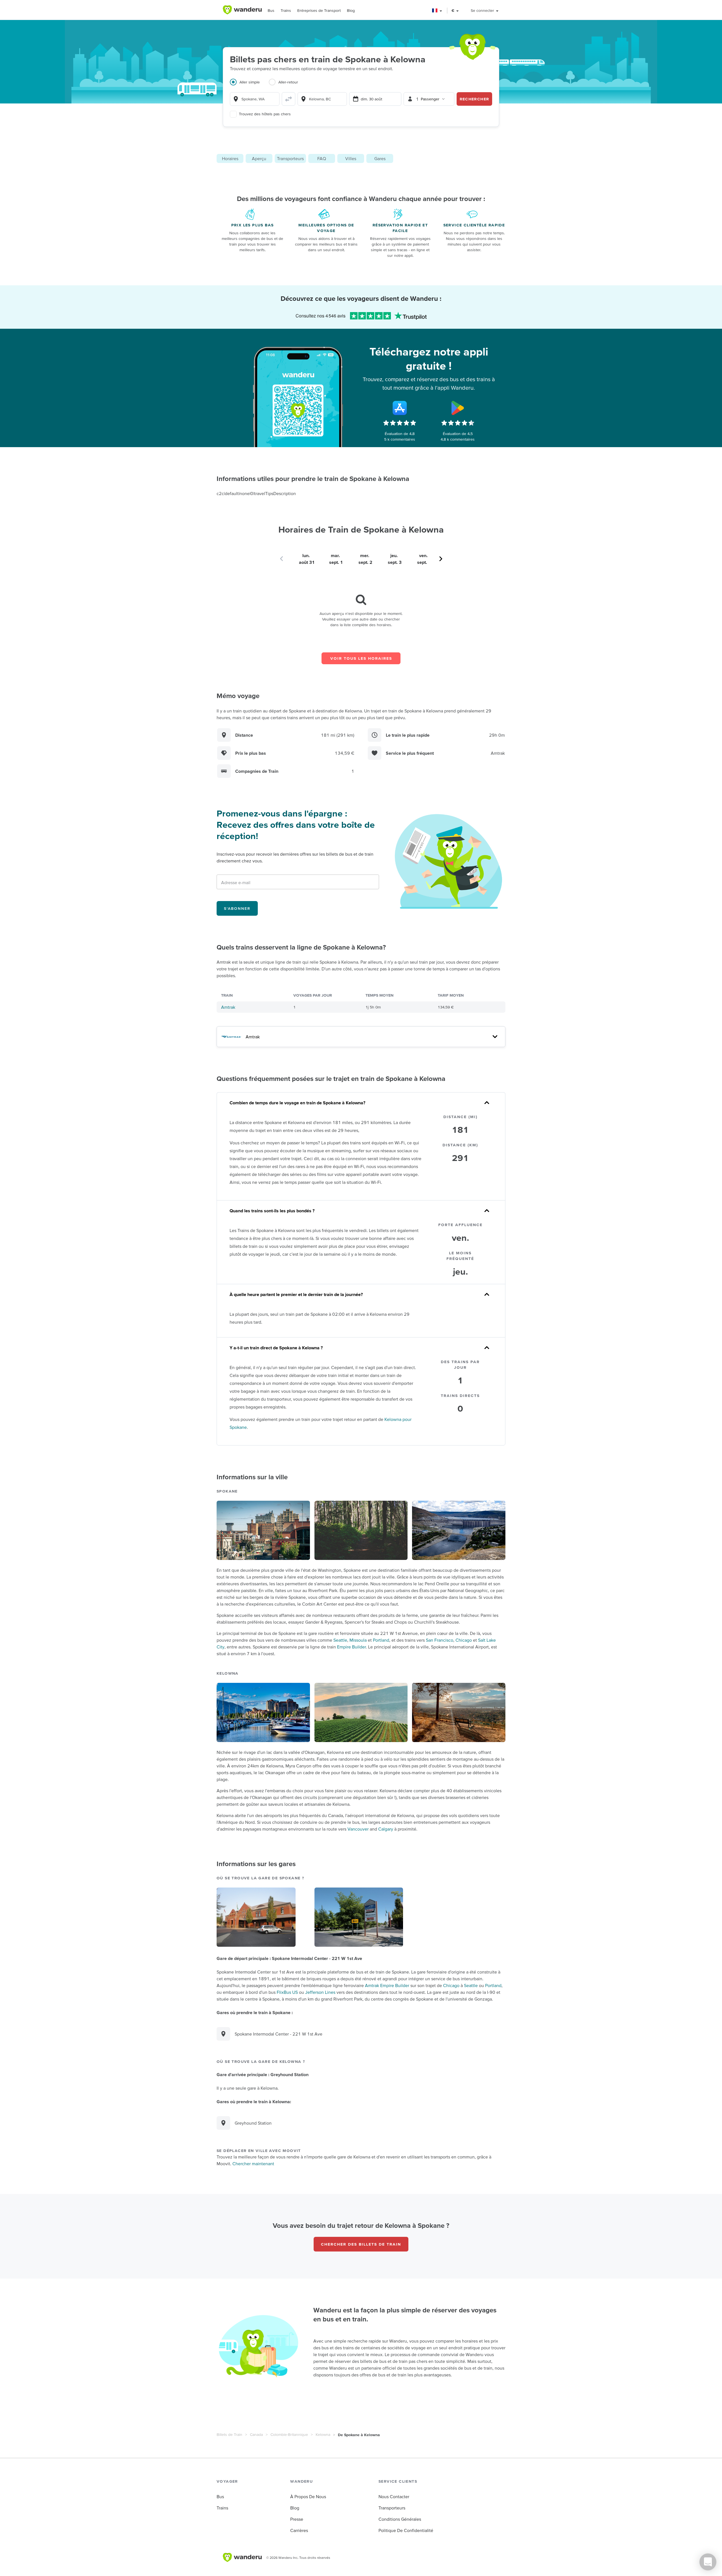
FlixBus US (287, 1992)
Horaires (230, 158)
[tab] (249, 85)
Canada (256, 2434)
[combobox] (255, 99)
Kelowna (323, 2434)
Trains (286, 10)
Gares (380, 158)
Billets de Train (229, 2434)
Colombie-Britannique (289, 2434)
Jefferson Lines (320, 1992)
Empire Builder (351, 1647)
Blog (351, 10)
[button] (437, 11)
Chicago (464, 1640)
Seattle (340, 1640)
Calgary (386, 1829)
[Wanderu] (242, 10)
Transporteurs (290, 158)
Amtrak (228, 1007)
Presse (297, 2519)
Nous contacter (394, 2496)
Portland (381, 1640)
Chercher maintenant (253, 2164)
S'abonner (237, 908)
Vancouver (358, 1829)
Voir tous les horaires (361, 658)
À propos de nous (308, 2496)
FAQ (322, 158)
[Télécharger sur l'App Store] (400, 408)
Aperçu (259, 158)
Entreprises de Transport (319, 10)
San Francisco (440, 1640)
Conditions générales (400, 2519)
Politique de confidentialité (406, 2530)
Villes (351, 158)
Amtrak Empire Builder (387, 1985)
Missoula (358, 1640)
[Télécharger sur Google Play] (458, 408)
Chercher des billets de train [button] (361, 2244)
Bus (271, 10)
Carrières (299, 2530)
